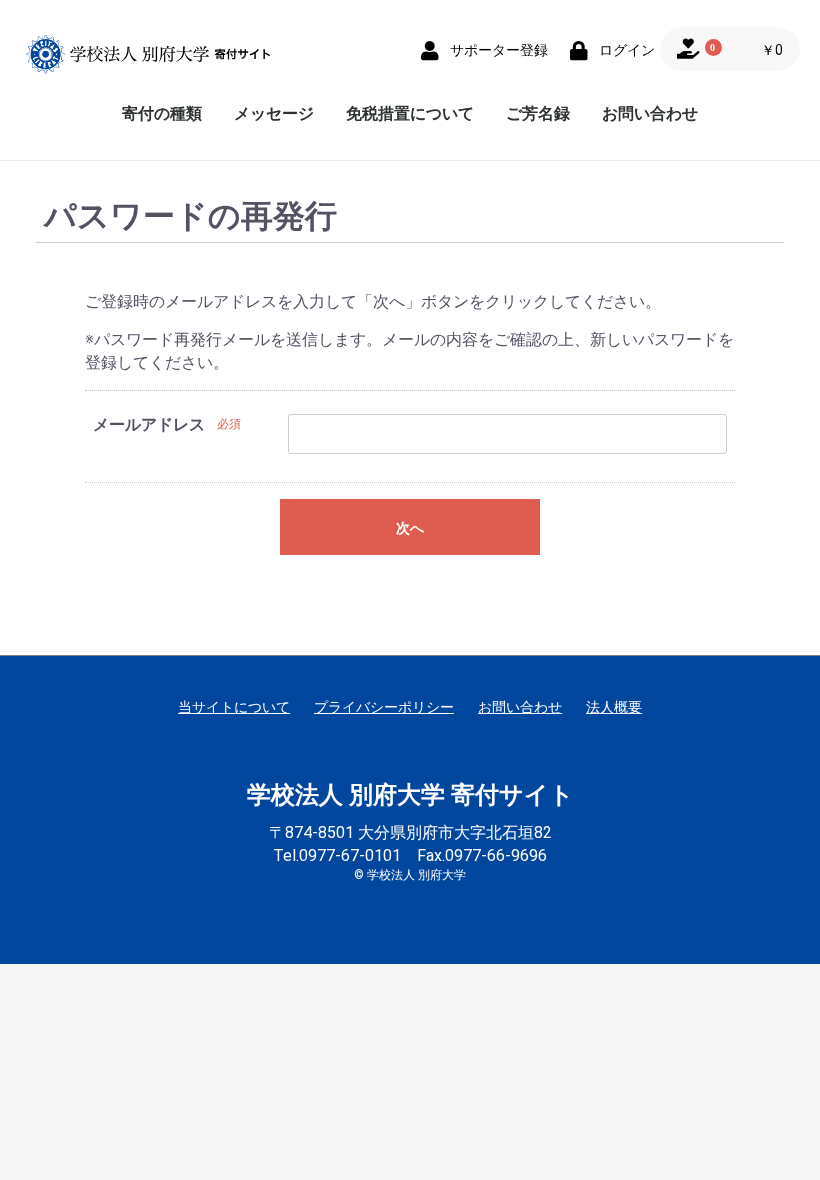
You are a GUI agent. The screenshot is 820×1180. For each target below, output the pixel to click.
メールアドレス (149, 424)
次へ (410, 528)
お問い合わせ (650, 113)
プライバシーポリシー (384, 707)
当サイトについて (234, 707)
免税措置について (410, 113)
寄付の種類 (162, 113)
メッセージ (274, 113)
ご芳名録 (538, 113)
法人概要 (614, 707)
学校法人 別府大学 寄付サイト (410, 795)
